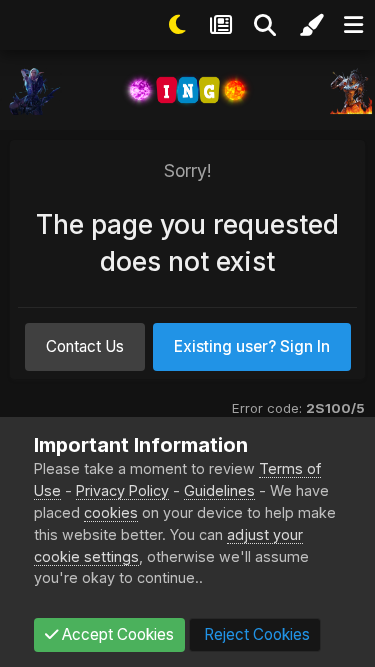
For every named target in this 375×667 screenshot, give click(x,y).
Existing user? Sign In (252, 346)
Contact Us (85, 346)
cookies (111, 512)
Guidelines (219, 490)
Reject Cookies (255, 634)
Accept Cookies (116, 634)
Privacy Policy (122, 490)
